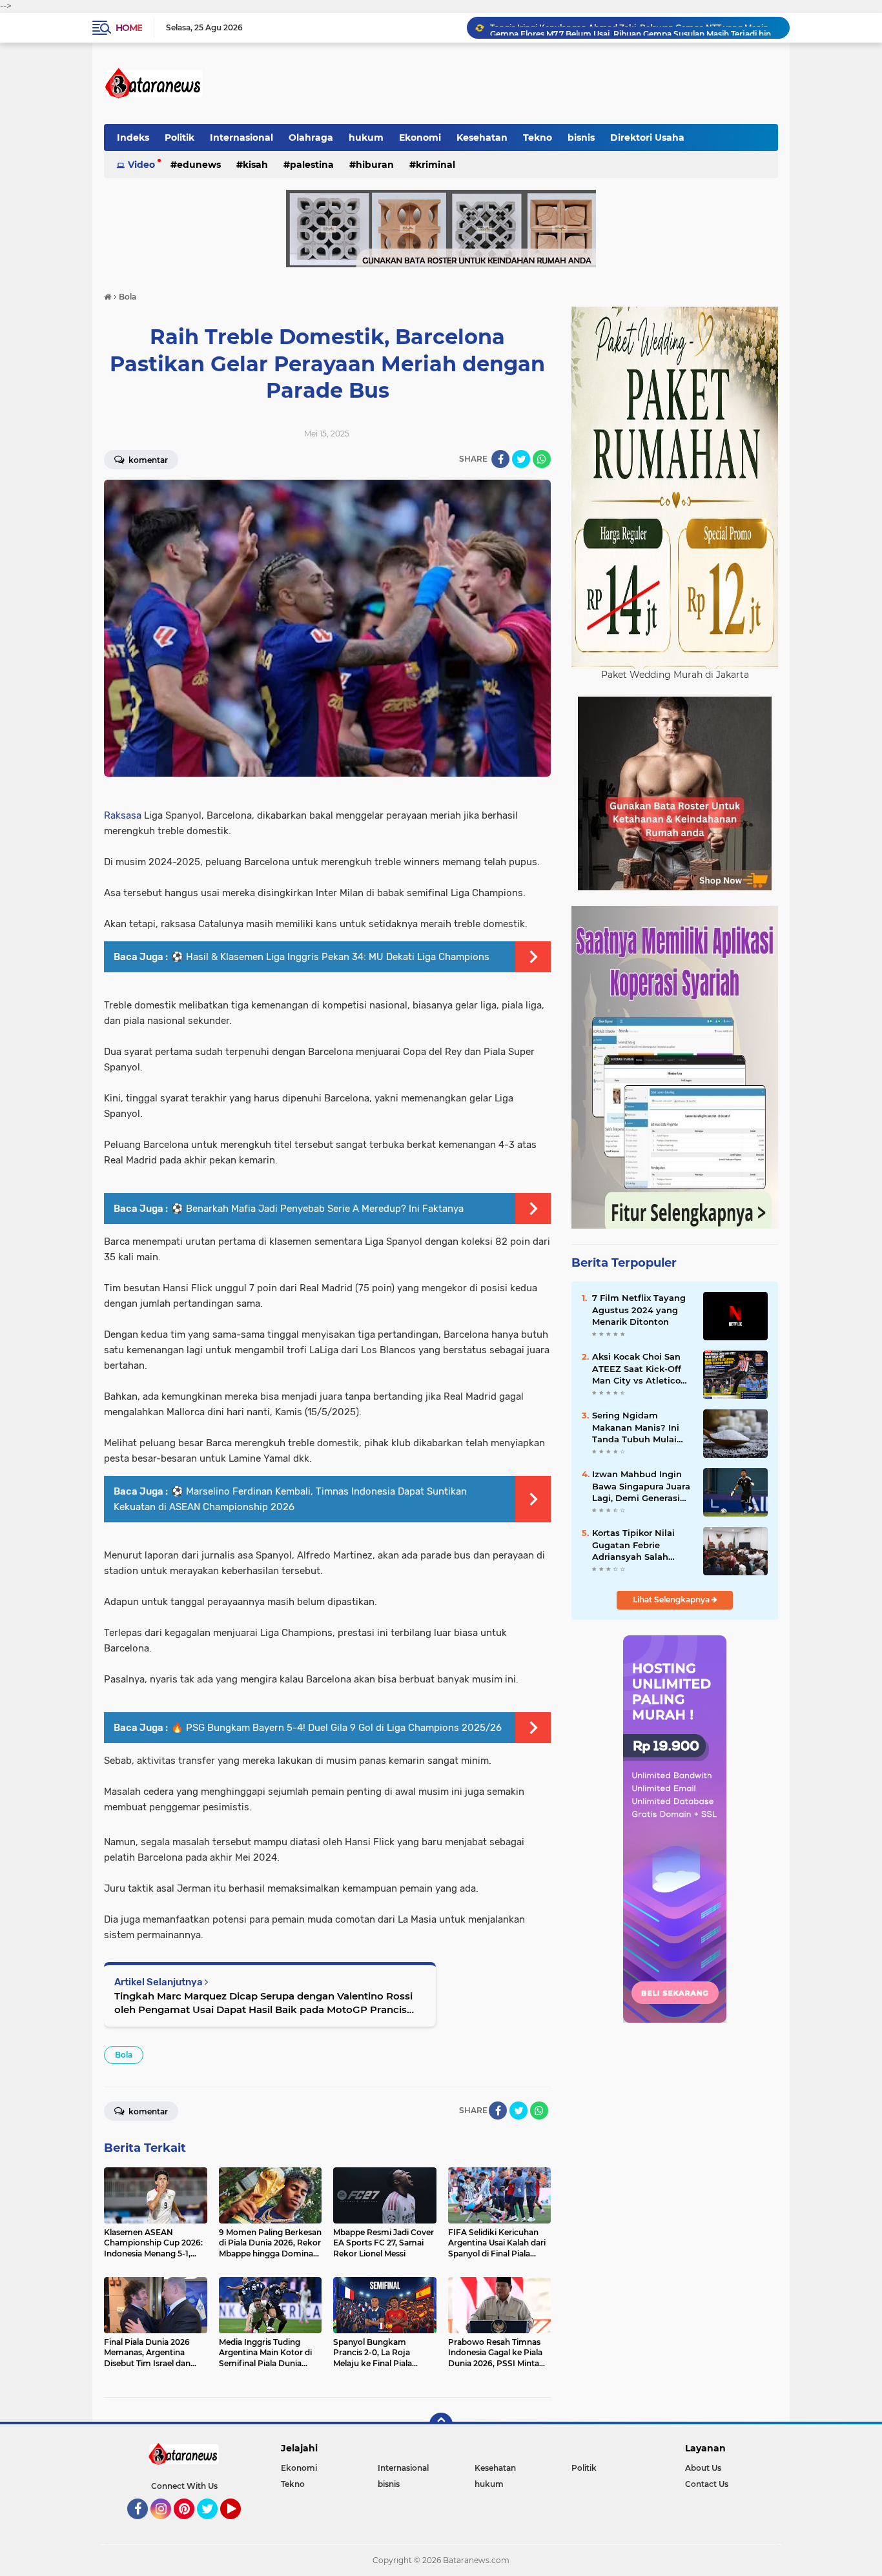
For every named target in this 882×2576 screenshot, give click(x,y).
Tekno (538, 138)
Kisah (255, 165)
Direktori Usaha (647, 138)
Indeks (133, 138)
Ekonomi (420, 138)
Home (129, 28)
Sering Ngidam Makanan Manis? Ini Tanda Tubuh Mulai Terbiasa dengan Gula (640, 1427)
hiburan (375, 165)
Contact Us (707, 2484)
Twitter (213, 2525)
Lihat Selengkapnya (672, 1600)
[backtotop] (441, 2424)
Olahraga (311, 138)
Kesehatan (482, 138)
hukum (366, 138)
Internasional (241, 138)
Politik (179, 138)
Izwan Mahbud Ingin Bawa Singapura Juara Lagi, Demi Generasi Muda (641, 1486)
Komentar (147, 460)
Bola (124, 2055)
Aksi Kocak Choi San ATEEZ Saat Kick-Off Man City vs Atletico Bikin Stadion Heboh (637, 1369)
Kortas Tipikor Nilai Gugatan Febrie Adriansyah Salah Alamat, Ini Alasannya (640, 1545)
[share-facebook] (500, 459)
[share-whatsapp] (542, 459)
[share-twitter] (521, 459)
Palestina (312, 165)
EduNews (199, 165)
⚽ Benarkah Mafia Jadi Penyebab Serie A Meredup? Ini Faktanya (317, 1209)
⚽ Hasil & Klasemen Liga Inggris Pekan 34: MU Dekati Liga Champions (330, 957)
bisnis (581, 138)
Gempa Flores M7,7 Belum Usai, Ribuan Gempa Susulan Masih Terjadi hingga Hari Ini (634, 27)
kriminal (436, 165)
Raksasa (123, 815)
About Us (703, 2468)
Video (141, 165)
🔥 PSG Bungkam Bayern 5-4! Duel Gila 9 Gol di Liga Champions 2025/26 (336, 1728)
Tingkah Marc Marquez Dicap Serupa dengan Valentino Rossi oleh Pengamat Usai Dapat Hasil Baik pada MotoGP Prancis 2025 (263, 2003)
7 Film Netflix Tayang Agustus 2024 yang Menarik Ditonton (639, 1309)
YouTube (239, 2525)
